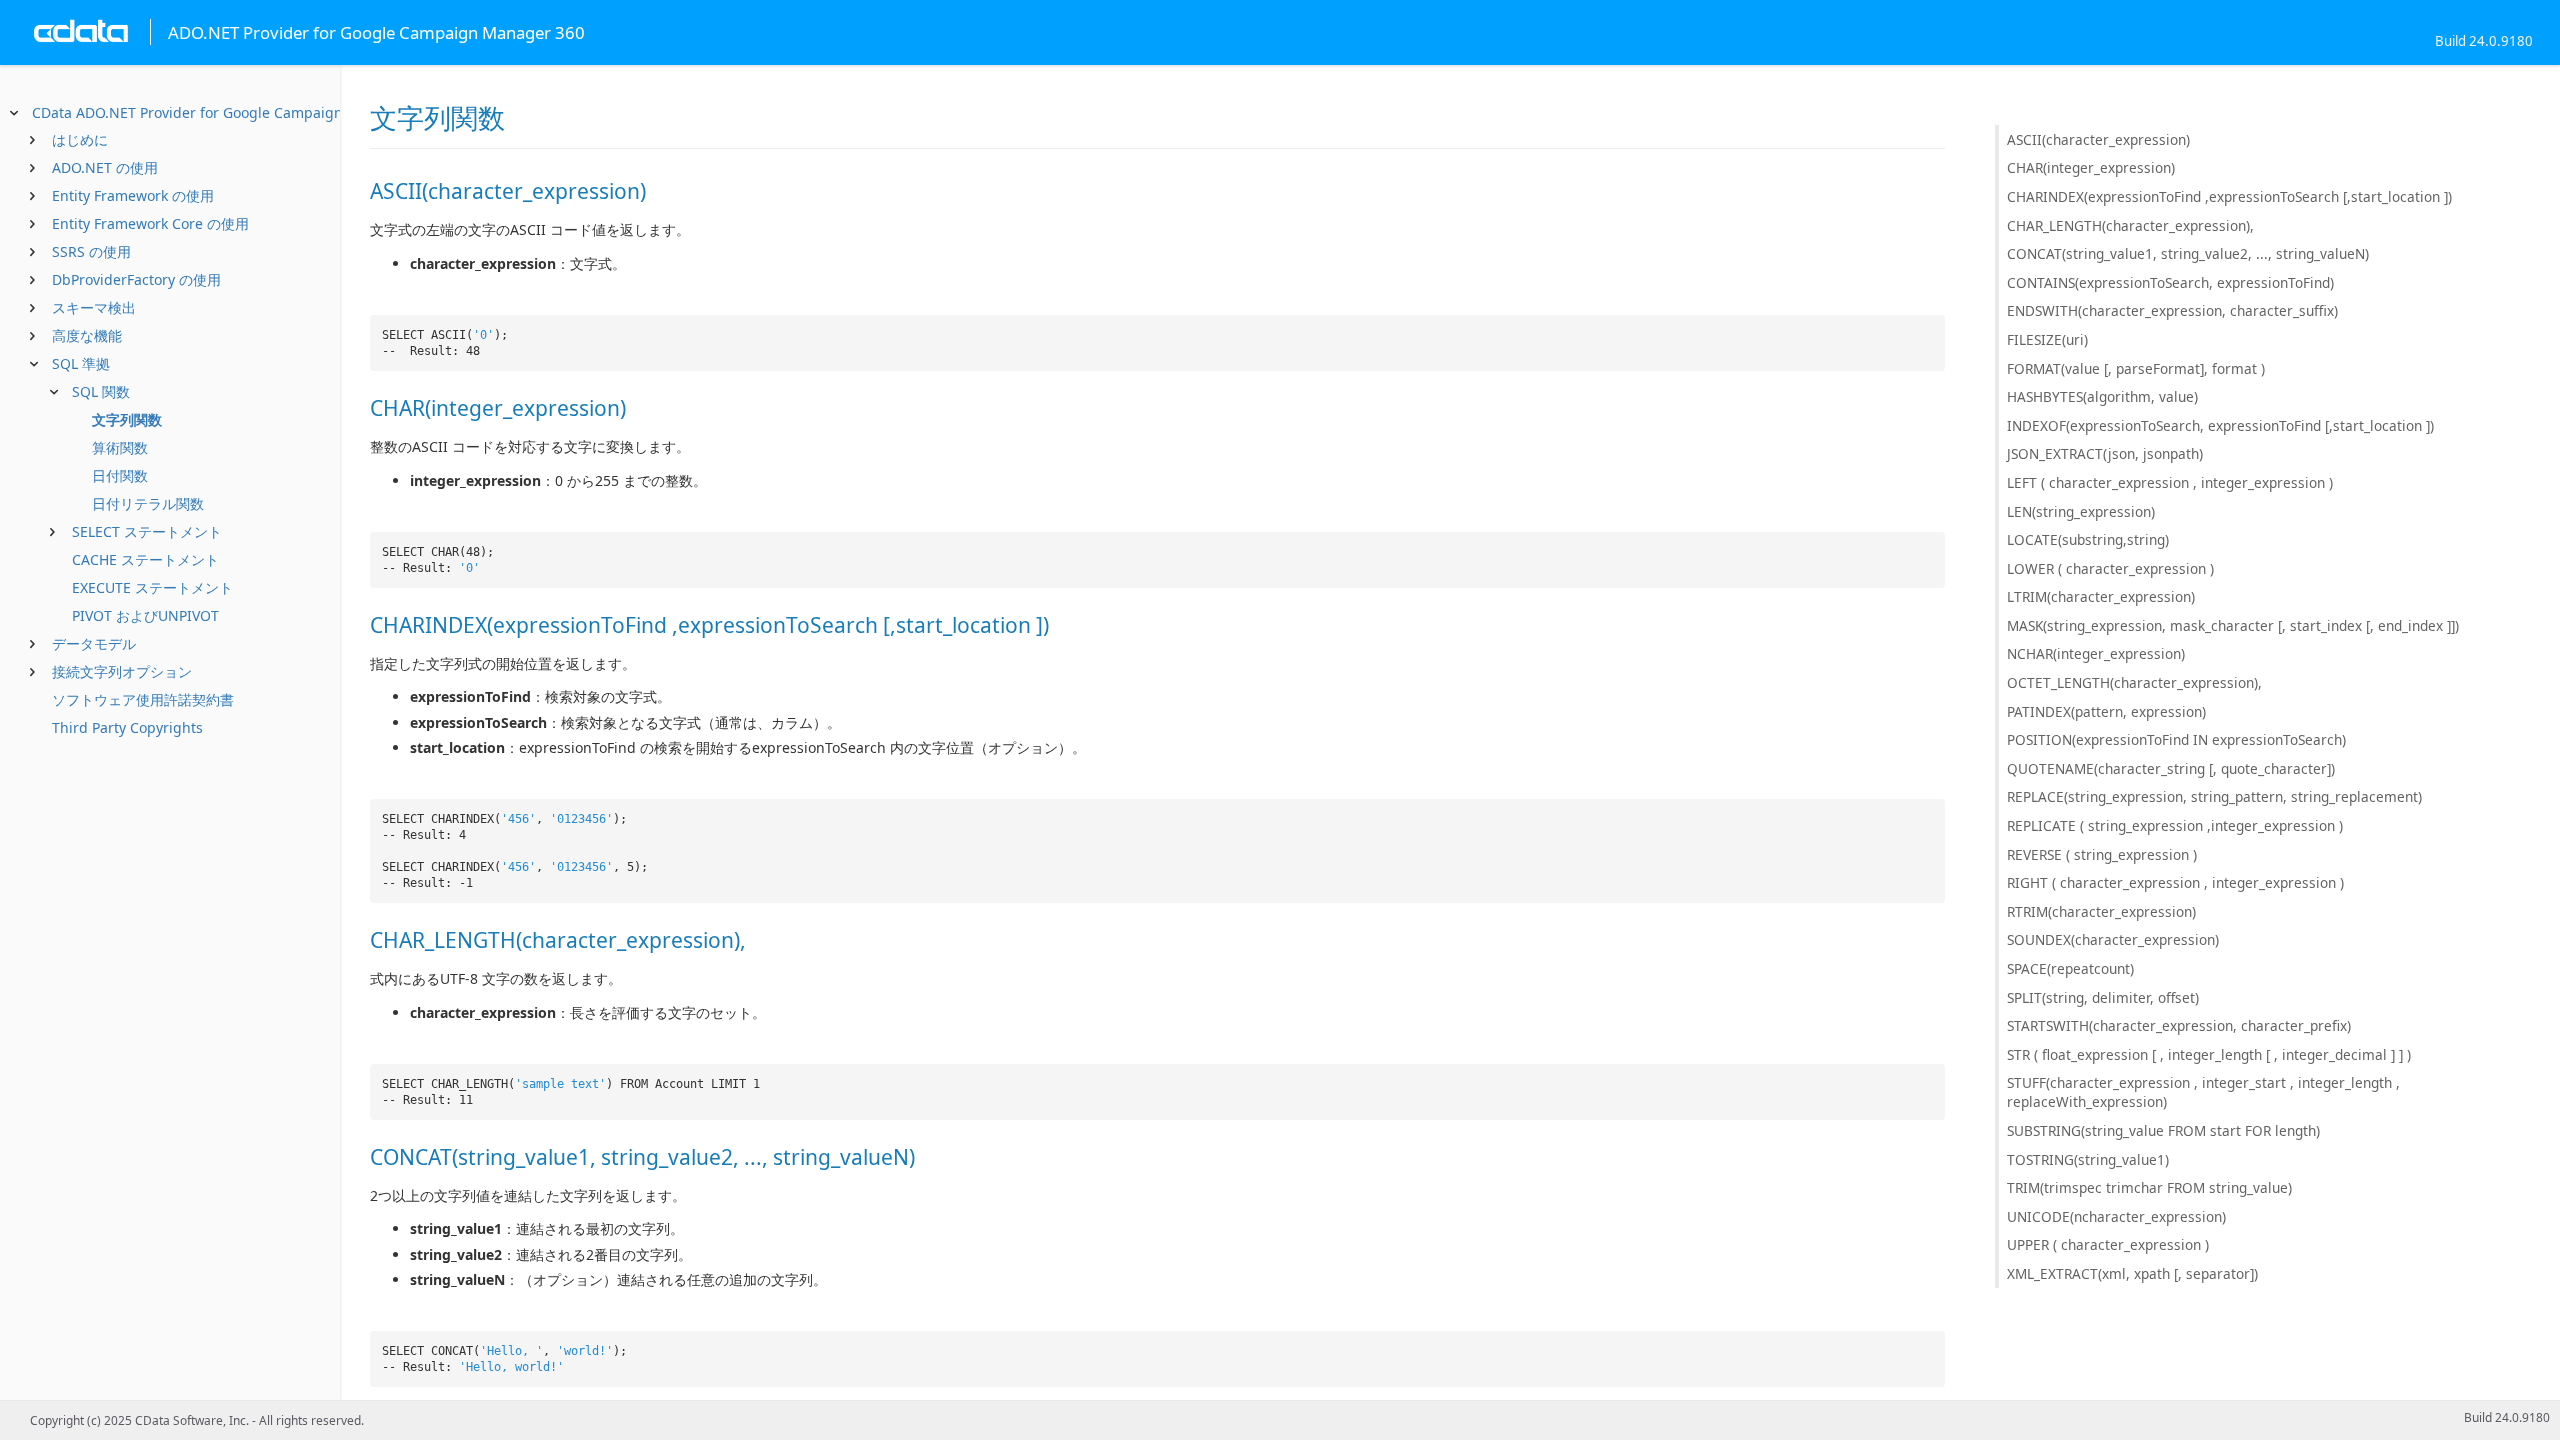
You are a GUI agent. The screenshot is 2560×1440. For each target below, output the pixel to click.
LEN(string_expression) (2081, 511)
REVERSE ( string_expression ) (2102, 854)
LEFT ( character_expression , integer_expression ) (2170, 482)
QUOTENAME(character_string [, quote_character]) (2171, 768)
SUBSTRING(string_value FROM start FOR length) (2163, 1130)
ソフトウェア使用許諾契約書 (143, 699)
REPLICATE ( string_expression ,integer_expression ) (2175, 825)
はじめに (80, 139)
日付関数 (120, 475)
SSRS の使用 (91, 251)
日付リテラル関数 (148, 503)
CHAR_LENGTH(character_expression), (2130, 225)
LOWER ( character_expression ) (2110, 568)
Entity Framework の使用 (133, 195)
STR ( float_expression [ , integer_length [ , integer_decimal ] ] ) (2209, 1054)
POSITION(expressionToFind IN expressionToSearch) (2176, 739)
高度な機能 (87, 335)
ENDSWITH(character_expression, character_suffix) (2172, 310)
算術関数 (120, 447)
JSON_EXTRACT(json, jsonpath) (2105, 453)
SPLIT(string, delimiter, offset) (2103, 997)
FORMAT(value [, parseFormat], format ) (2136, 368)
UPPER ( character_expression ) (2108, 1244)
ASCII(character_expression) (2098, 139)
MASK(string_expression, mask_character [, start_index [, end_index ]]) (2233, 625)
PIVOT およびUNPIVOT (145, 615)
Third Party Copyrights (127, 727)
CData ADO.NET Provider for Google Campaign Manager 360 (234, 112)
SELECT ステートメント (147, 531)
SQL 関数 (101, 391)
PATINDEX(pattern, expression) (2106, 711)
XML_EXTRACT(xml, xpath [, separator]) (2132, 1273)
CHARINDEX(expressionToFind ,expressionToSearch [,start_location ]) (2229, 196)
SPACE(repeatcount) (2070, 968)
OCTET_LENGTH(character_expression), (2134, 682)
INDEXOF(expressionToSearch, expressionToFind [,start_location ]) (2220, 425)
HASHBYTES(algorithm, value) (2102, 396)
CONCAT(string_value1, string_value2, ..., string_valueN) (2188, 253)
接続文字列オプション (122, 671)
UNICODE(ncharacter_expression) (2116, 1216)
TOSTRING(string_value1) (2088, 1159)
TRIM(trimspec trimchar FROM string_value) (2149, 1187)
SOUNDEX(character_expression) (2113, 939)
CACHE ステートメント (145, 559)
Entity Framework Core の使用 (150, 223)
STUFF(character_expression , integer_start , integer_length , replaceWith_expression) (2203, 1092)
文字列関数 (127, 419)
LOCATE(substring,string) (2088, 539)
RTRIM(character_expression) (2101, 911)
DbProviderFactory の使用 (136, 279)
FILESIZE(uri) (2047, 339)
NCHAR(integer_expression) (2096, 653)
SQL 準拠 (81, 363)
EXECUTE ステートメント (152, 587)
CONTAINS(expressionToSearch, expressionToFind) (2170, 282)
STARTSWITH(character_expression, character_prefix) (2179, 1025)
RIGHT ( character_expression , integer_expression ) (2175, 882)
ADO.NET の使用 (105, 167)
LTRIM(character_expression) (2101, 596)
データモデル (94, 643)
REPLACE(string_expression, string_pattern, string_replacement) (2214, 796)
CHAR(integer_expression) (2091, 167)
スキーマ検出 (94, 307)
